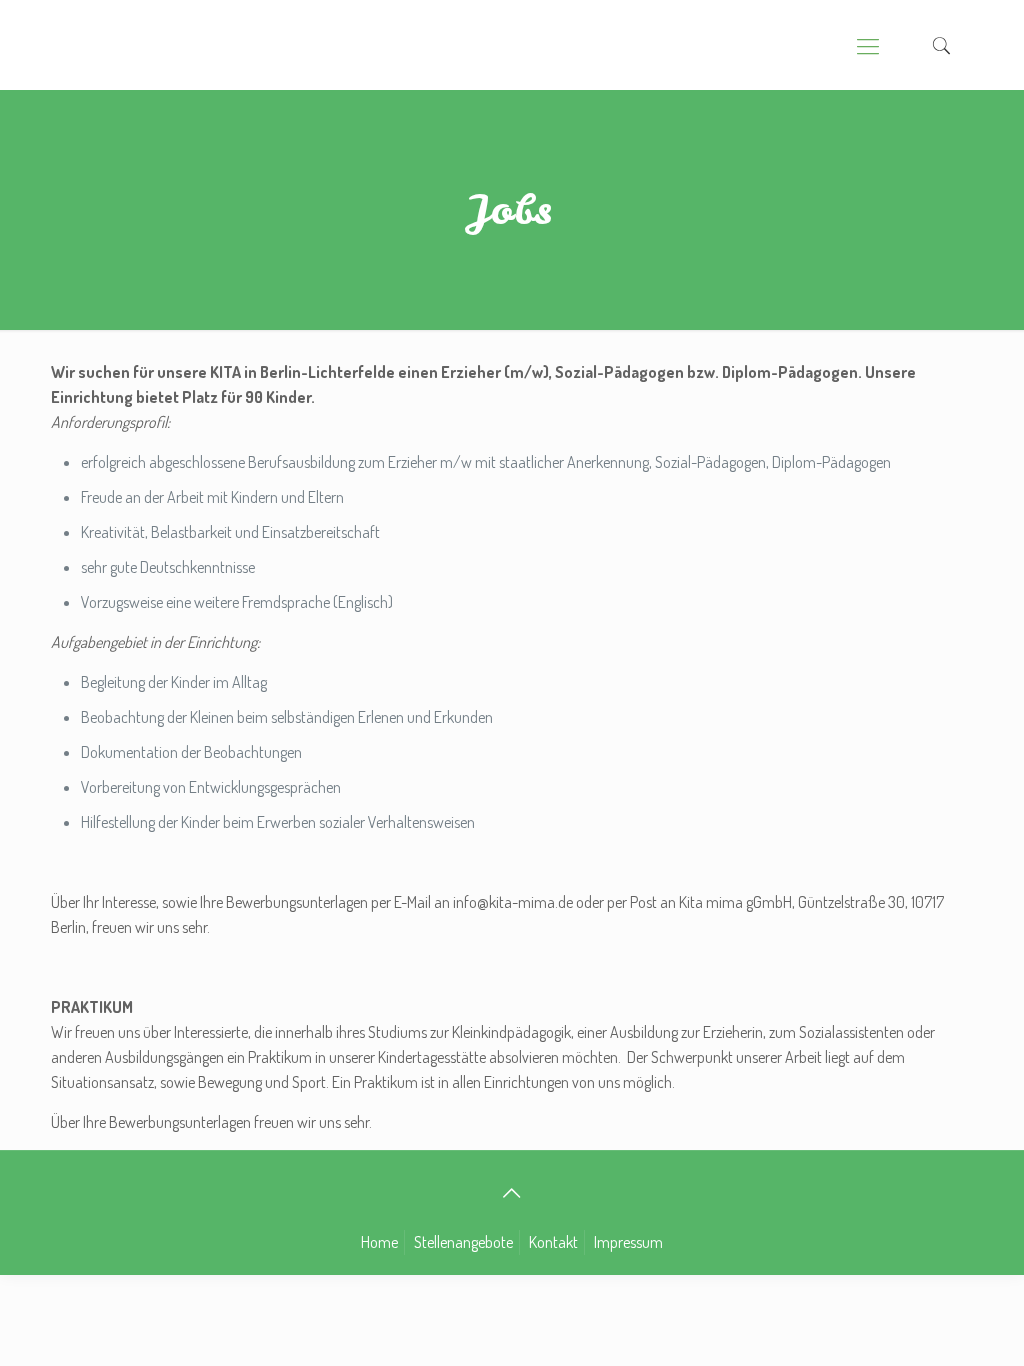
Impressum (628, 1242)
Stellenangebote (463, 1242)
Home (379, 1242)
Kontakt (553, 1242)
